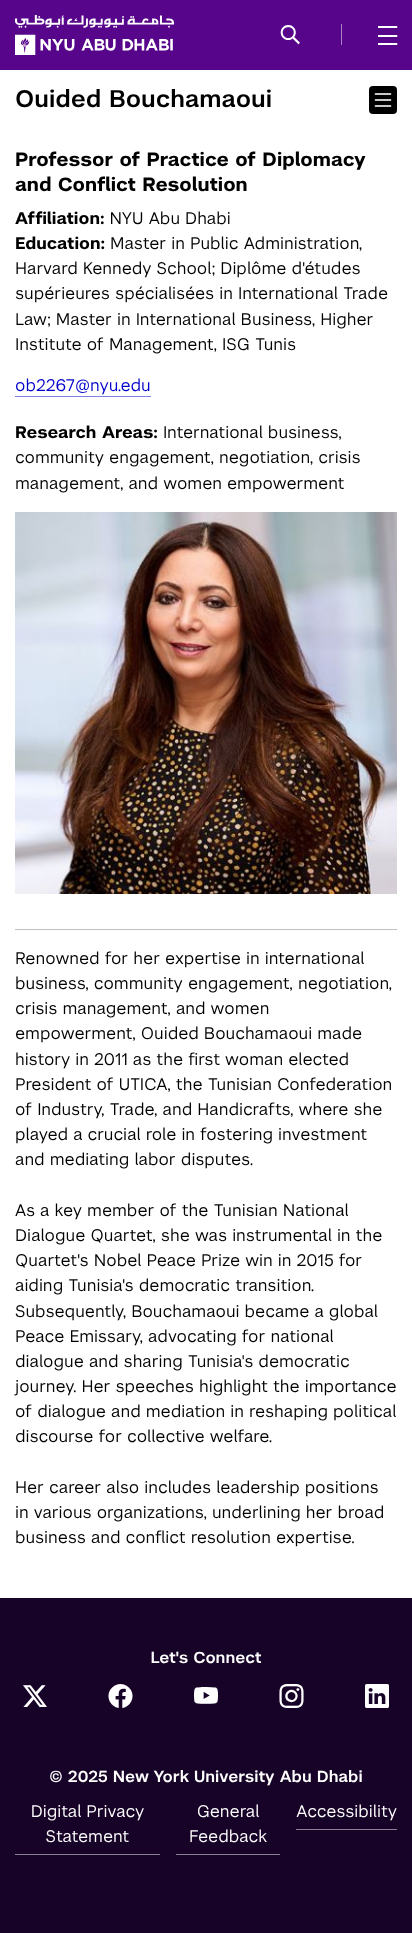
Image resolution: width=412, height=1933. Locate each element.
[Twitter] (35, 1699)
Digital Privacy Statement (88, 1823)
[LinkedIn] (377, 1699)
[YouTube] (206, 1699)
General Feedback (228, 1823)
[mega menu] (381, 35)
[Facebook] (121, 1699)
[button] (290, 36)
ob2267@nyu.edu (83, 385)
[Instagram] (292, 1699)
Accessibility (346, 1811)
